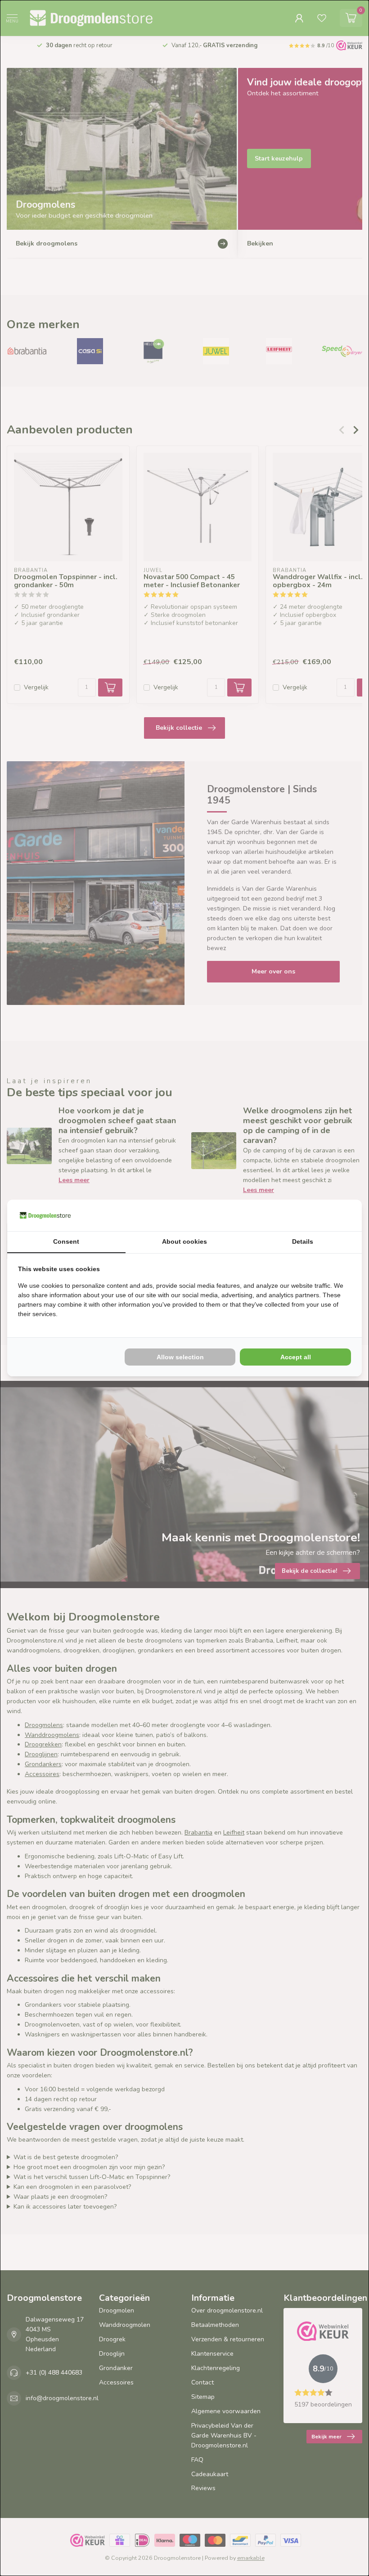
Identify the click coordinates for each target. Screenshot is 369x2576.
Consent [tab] (66, 1241)
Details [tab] (303, 1241)
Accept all (296, 1357)
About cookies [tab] (184, 1241)
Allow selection (180, 1357)
